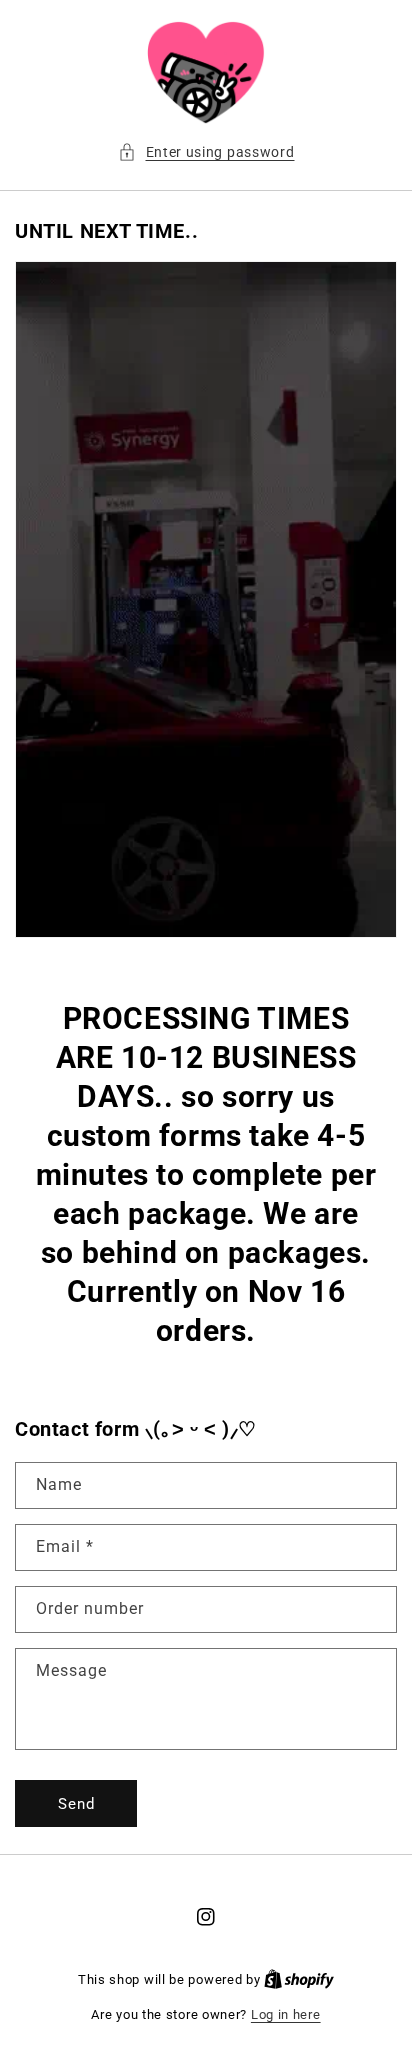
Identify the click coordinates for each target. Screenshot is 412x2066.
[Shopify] (299, 1979)
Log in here (286, 2014)
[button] (206, 152)
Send (76, 1804)
